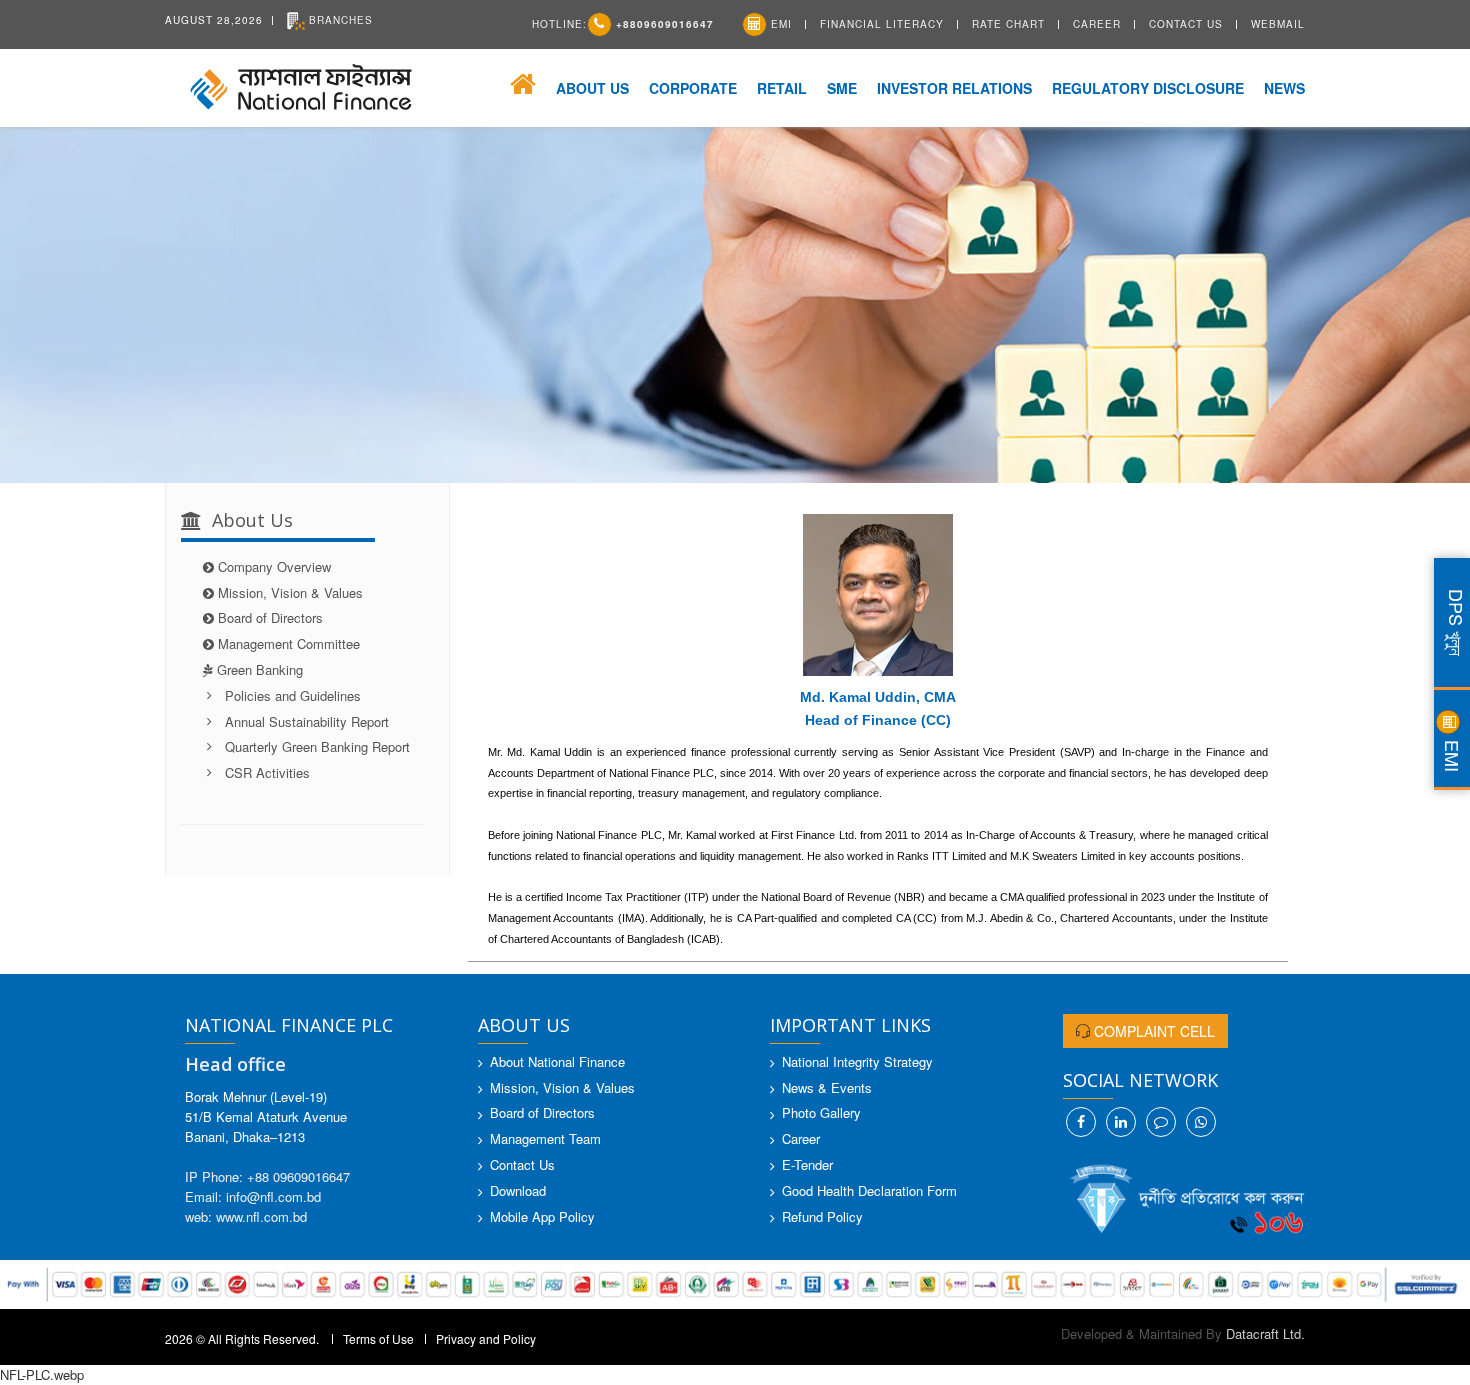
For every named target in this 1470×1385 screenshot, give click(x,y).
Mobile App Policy (542, 1216)
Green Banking (264, 669)
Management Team (545, 1138)
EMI (779, 24)
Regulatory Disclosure (1148, 88)
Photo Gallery (821, 1112)
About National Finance (557, 1061)
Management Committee (289, 643)
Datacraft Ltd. (1265, 1333)
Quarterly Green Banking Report (317, 746)
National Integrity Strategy (857, 1061)
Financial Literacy (882, 24)
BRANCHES (339, 20)
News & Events (827, 1087)
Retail (782, 88)
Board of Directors (270, 617)
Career (1097, 24)
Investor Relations (954, 88)
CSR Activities (267, 772)
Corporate (693, 88)
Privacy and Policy (486, 1338)
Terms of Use (378, 1338)
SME (842, 88)
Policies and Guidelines (293, 695)
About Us (592, 88)
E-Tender (807, 1164)
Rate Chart (1008, 24)
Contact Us (1186, 24)
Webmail (1278, 24)
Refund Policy (822, 1216)
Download (518, 1190)
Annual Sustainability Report (307, 721)
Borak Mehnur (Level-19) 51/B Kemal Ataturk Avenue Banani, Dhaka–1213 (266, 1116)
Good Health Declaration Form (869, 1190)
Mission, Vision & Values (290, 592)
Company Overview (274, 566)
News (1284, 88)
